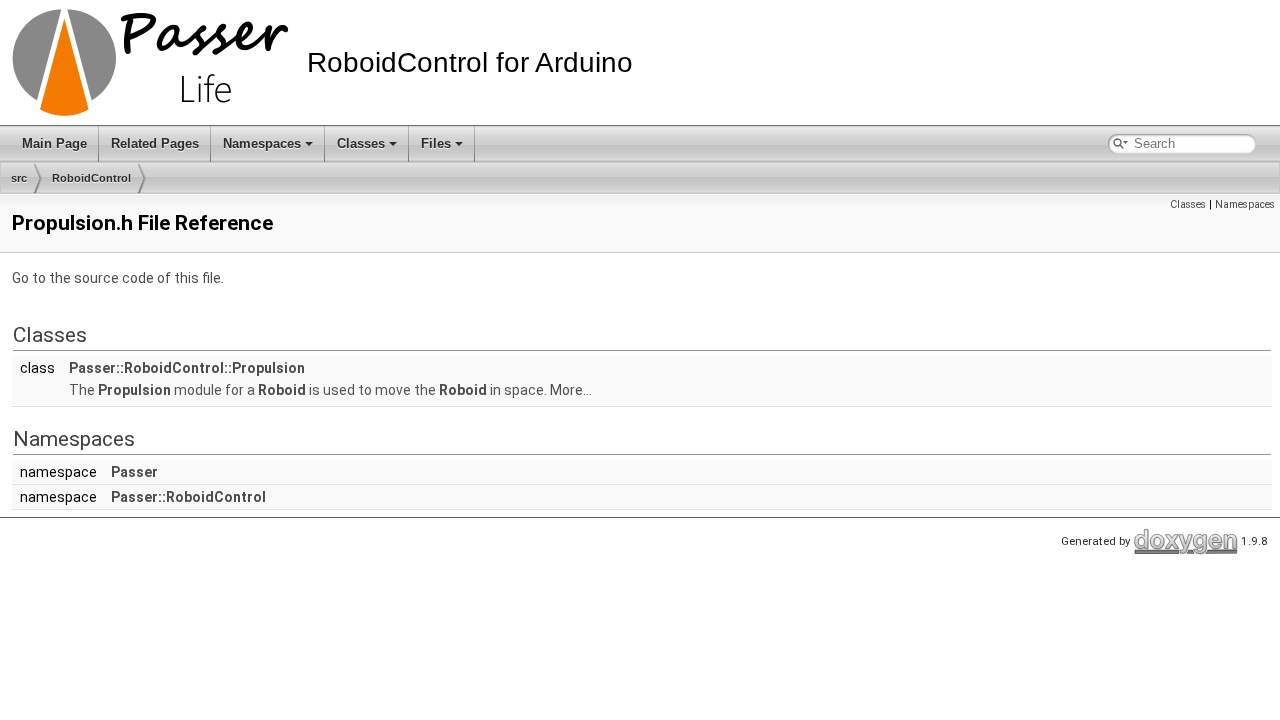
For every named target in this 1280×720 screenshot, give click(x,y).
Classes (361, 143)
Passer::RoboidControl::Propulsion (187, 368)
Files (436, 143)
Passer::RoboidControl (188, 497)
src (19, 178)
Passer (134, 472)
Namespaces (262, 143)
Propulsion (134, 390)
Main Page (54, 143)
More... (571, 390)
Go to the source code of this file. (118, 278)
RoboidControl (91, 178)
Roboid (282, 390)
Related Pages (155, 143)
